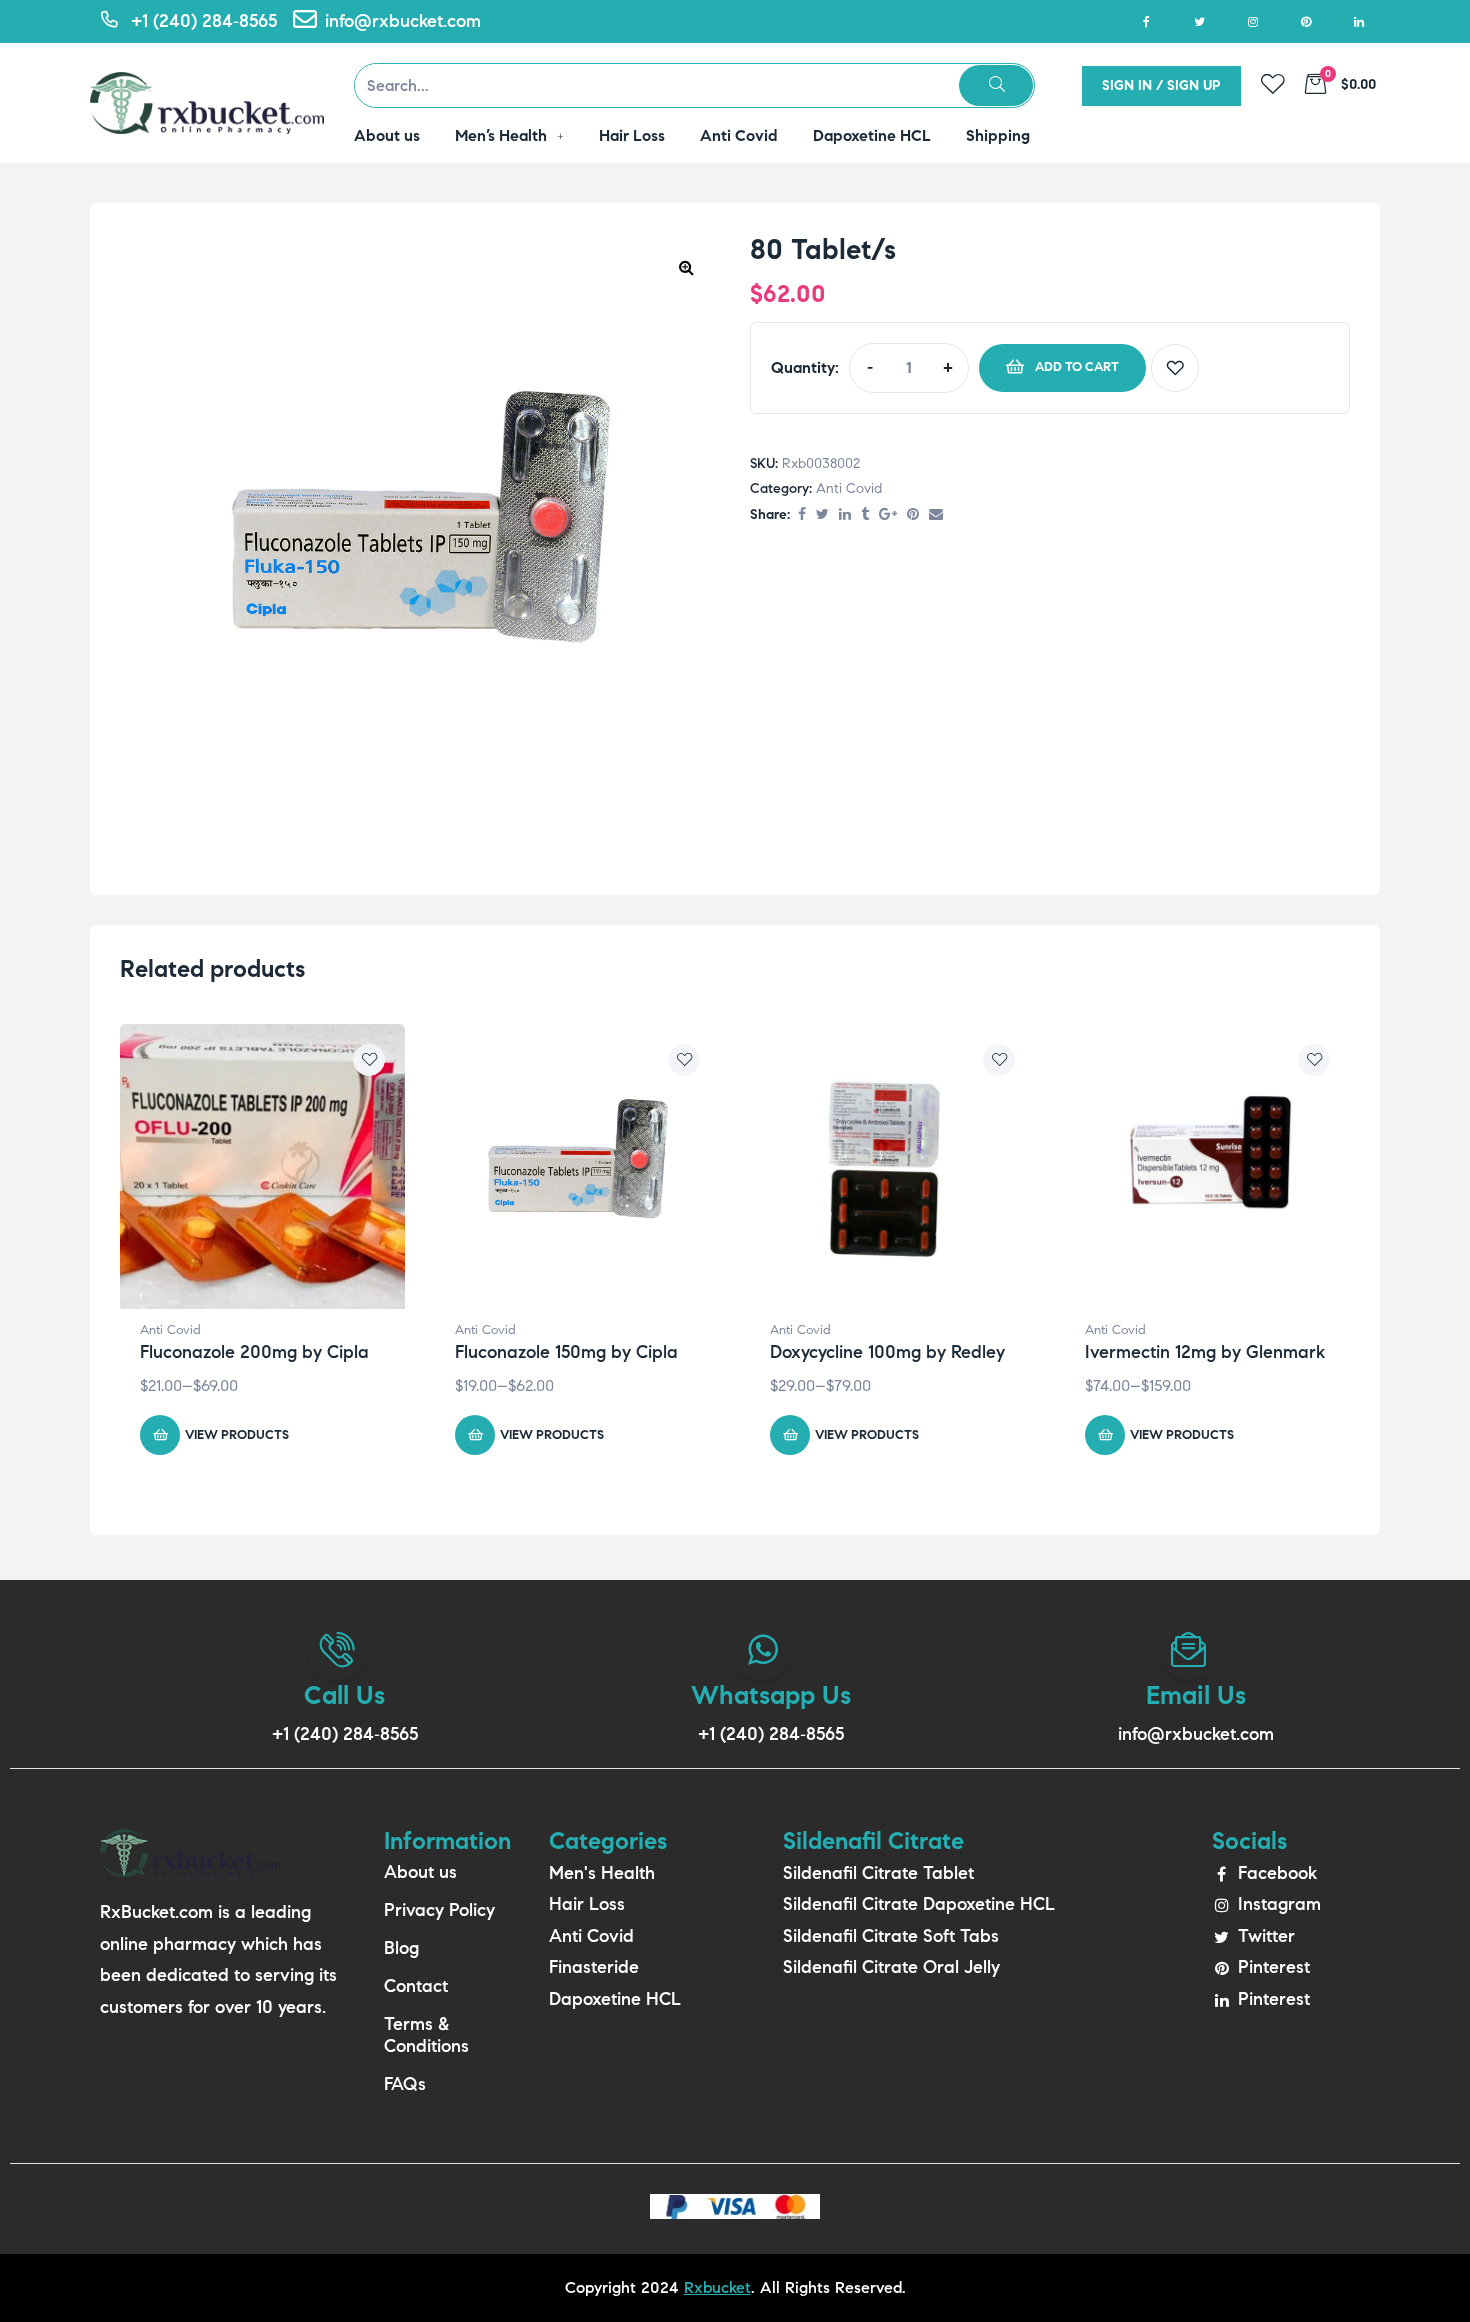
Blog (401, 1948)
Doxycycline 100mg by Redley (887, 1352)
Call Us (344, 1695)
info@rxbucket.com (1196, 1734)
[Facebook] (1146, 21)
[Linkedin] (1358, 21)
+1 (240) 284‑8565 (345, 1734)
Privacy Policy (439, 1910)
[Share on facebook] (802, 515)
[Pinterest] (1305, 21)
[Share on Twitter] (822, 515)
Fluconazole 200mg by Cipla (254, 1352)
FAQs (405, 2084)
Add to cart (1077, 367)
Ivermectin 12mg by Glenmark (1205, 1352)
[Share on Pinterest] (913, 515)
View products (237, 1435)
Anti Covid (849, 488)
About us (420, 1872)
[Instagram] (1252, 21)
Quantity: (805, 367)
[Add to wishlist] (1175, 368)
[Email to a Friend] (936, 515)
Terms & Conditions (426, 2035)
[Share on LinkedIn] (845, 515)
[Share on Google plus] (888, 515)
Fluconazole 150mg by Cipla (566, 1352)
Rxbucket (717, 2287)
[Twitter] (1199, 21)
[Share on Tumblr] (865, 515)
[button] (686, 267)
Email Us (1196, 1695)
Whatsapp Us (771, 1695)
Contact (416, 1986)
